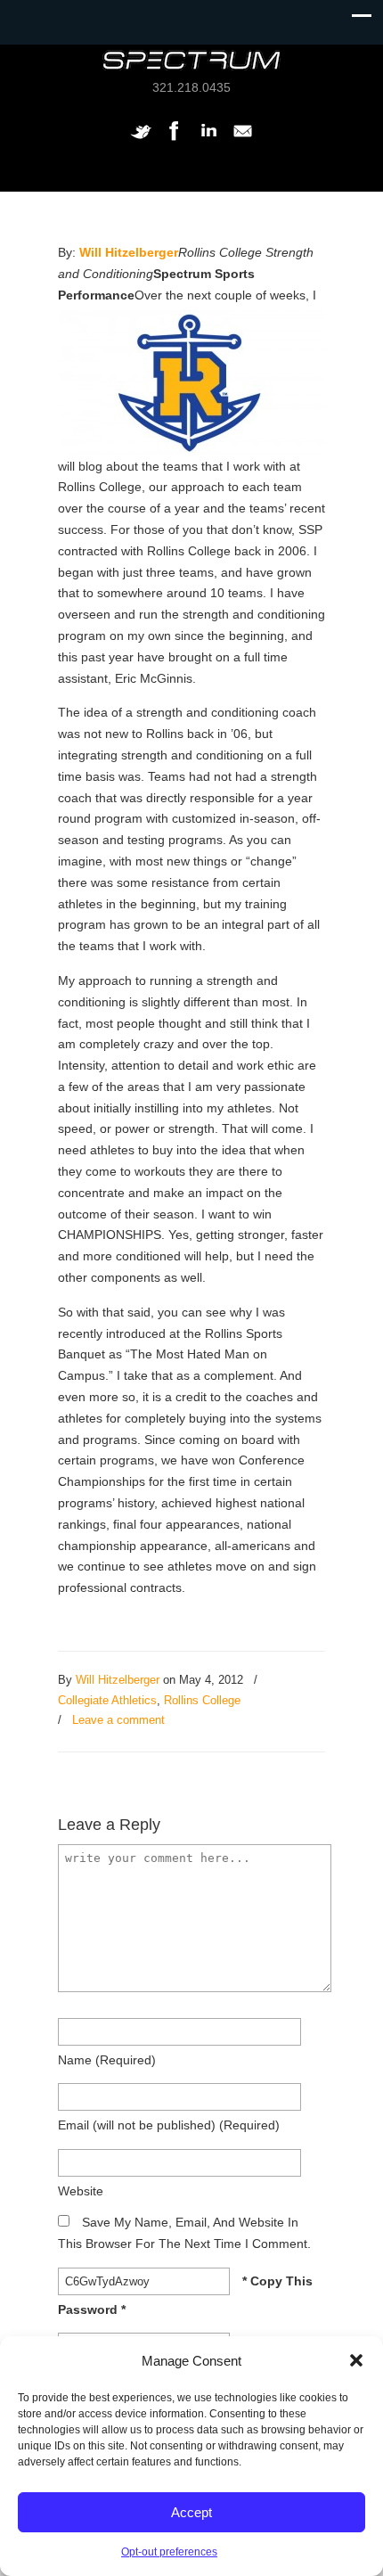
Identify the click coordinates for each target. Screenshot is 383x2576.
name (107, 2060)
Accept (191, 2512)
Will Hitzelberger (129, 252)
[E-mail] (242, 140)
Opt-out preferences (169, 2552)
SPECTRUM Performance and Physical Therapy (191, 60)
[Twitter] (141, 140)
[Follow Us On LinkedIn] (208, 140)
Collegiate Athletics (107, 1700)
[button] (356, 2360)
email (169, 2125)
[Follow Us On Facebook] (175, 140)
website (81, 2191)
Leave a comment (118, 1720)
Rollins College (202, 1700)
